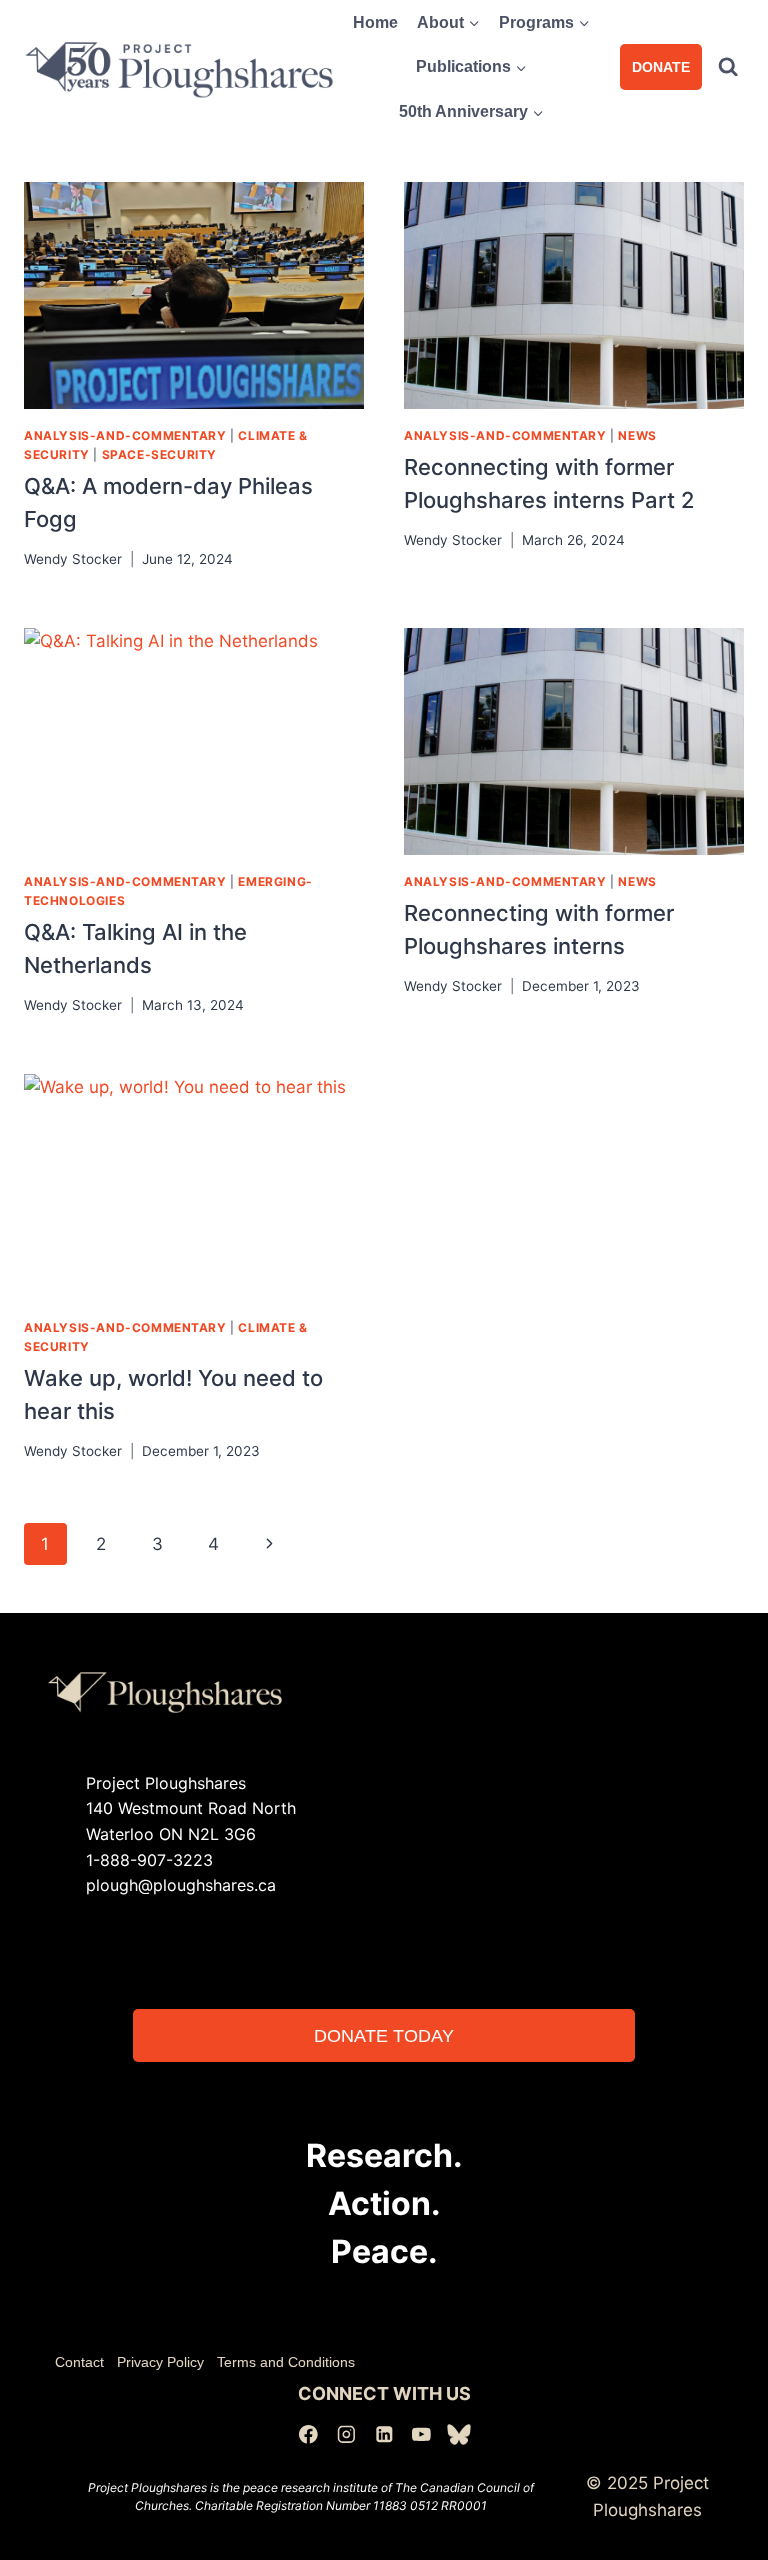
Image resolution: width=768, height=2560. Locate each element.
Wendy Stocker (73, 559)
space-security (159, 454)
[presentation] (194, 295)
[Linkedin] (383, 2434)
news (637, 435)
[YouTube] (421, 2434)
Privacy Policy (160, 2362)
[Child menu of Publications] (472, 67)
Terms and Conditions (286, 2362)
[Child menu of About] (449, 22)
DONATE (661, 67)
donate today (384, 2035)
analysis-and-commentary (125, 435)
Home (375, 22)
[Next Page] (269, 1544)
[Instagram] (346, 2434)
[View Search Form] (728, 67)
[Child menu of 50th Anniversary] (472, 112)
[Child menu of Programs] (545, 22)
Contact (79, 2362)
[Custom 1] (459, 2434)
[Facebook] (308, 2434)
